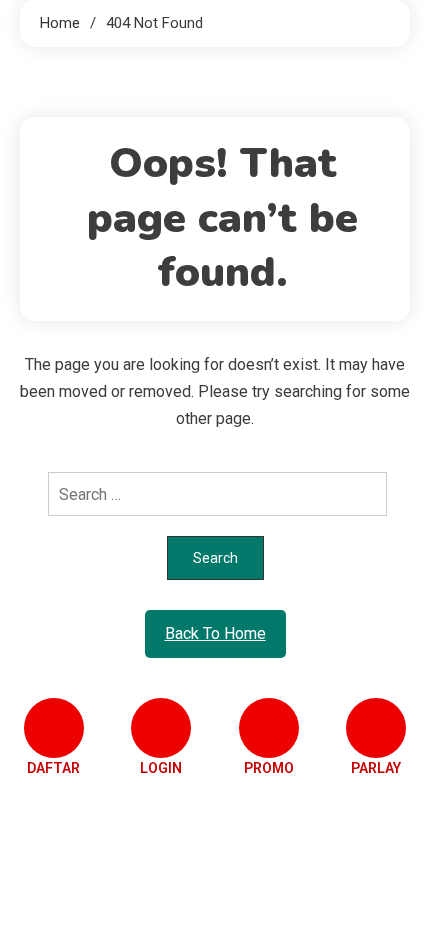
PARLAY (376, 768)
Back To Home (215, 633)
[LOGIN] (161, 728)
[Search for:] (215, 493)
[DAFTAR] (54, 728)
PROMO (269, 768)
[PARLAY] (376, 728)
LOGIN (161, 768)
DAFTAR (53, 768)
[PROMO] (269, 728)
